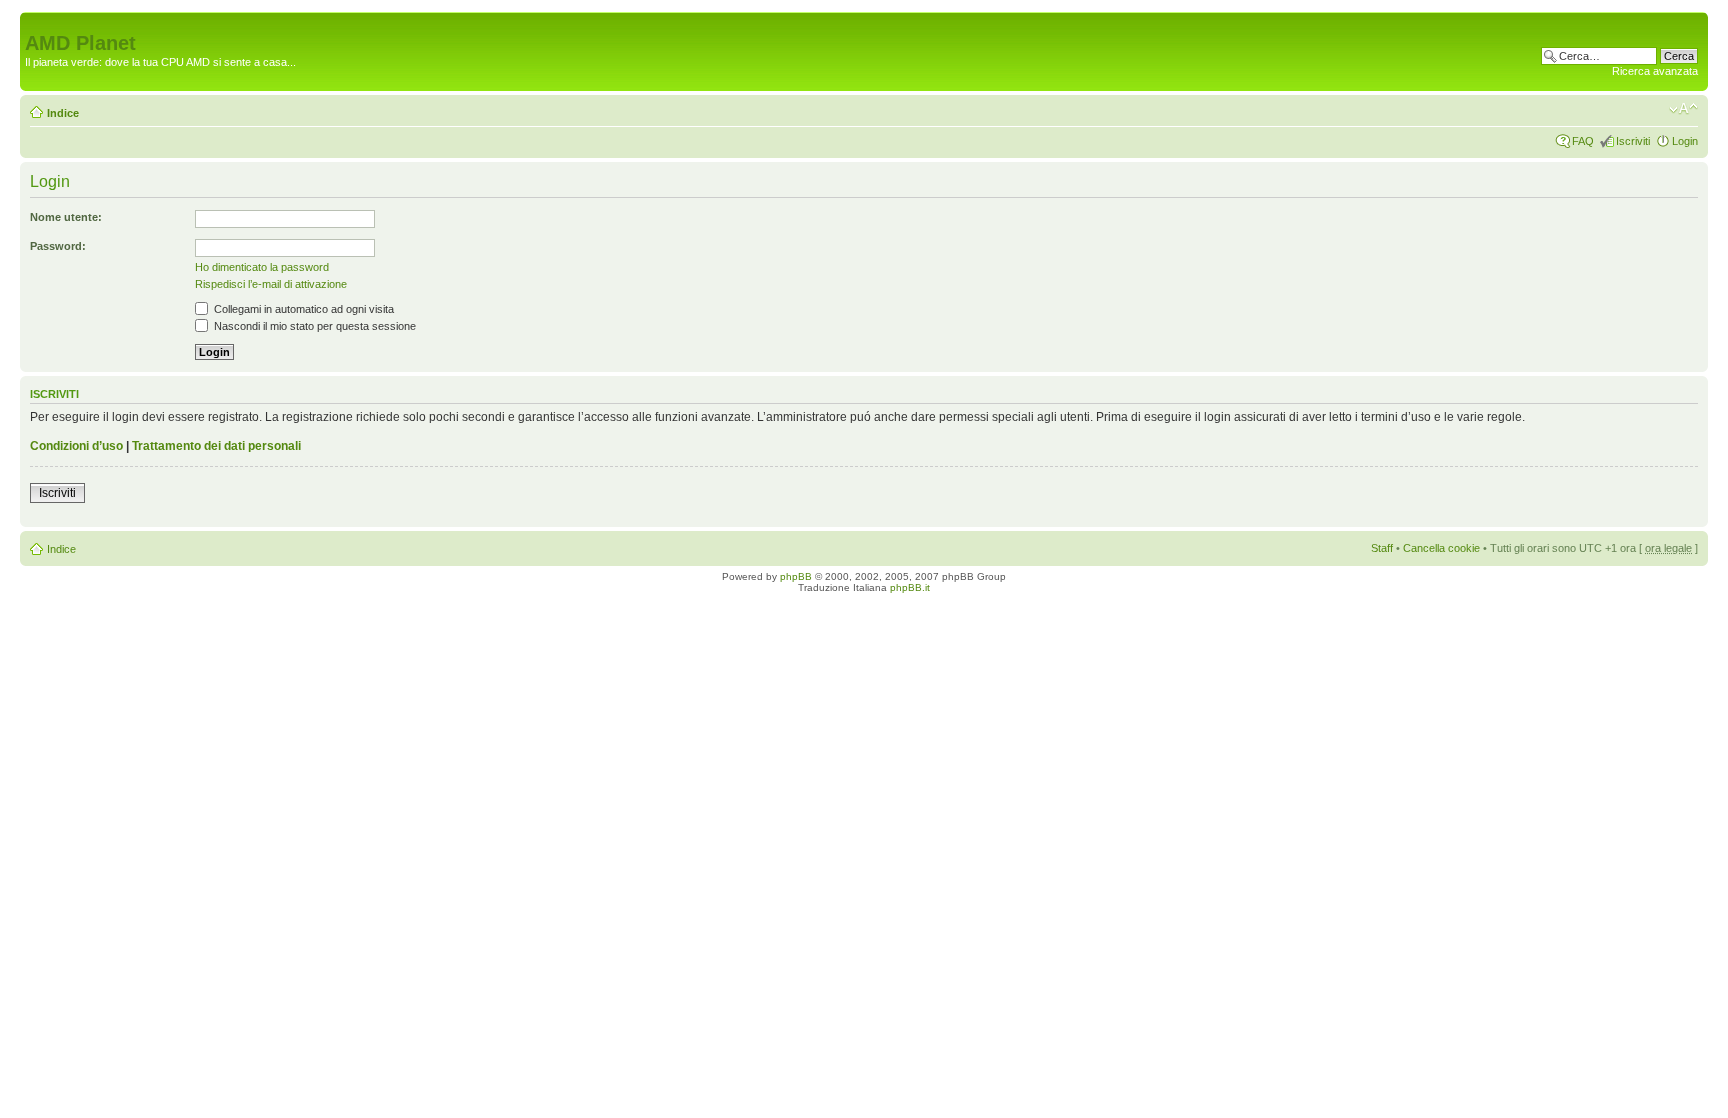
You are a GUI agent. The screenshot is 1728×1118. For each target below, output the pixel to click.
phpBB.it (910, 587)
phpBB (796, 576)
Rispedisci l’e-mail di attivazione (271, 284)
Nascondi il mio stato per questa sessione (313, 326)
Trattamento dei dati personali (216, 446)
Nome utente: (66, 217)
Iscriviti (1633, 141)
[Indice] (36, 22)
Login (1685, 141)
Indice (63, 113)
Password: (58, 246)
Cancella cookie (1441, 548)
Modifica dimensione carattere (1683, 109)
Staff (1382, 548)
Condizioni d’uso (76, 446)
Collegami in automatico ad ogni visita (302, 309)
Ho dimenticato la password (262, 267)
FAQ (1583, 141)
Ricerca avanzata (1655, 71)
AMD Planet (80, 43)
